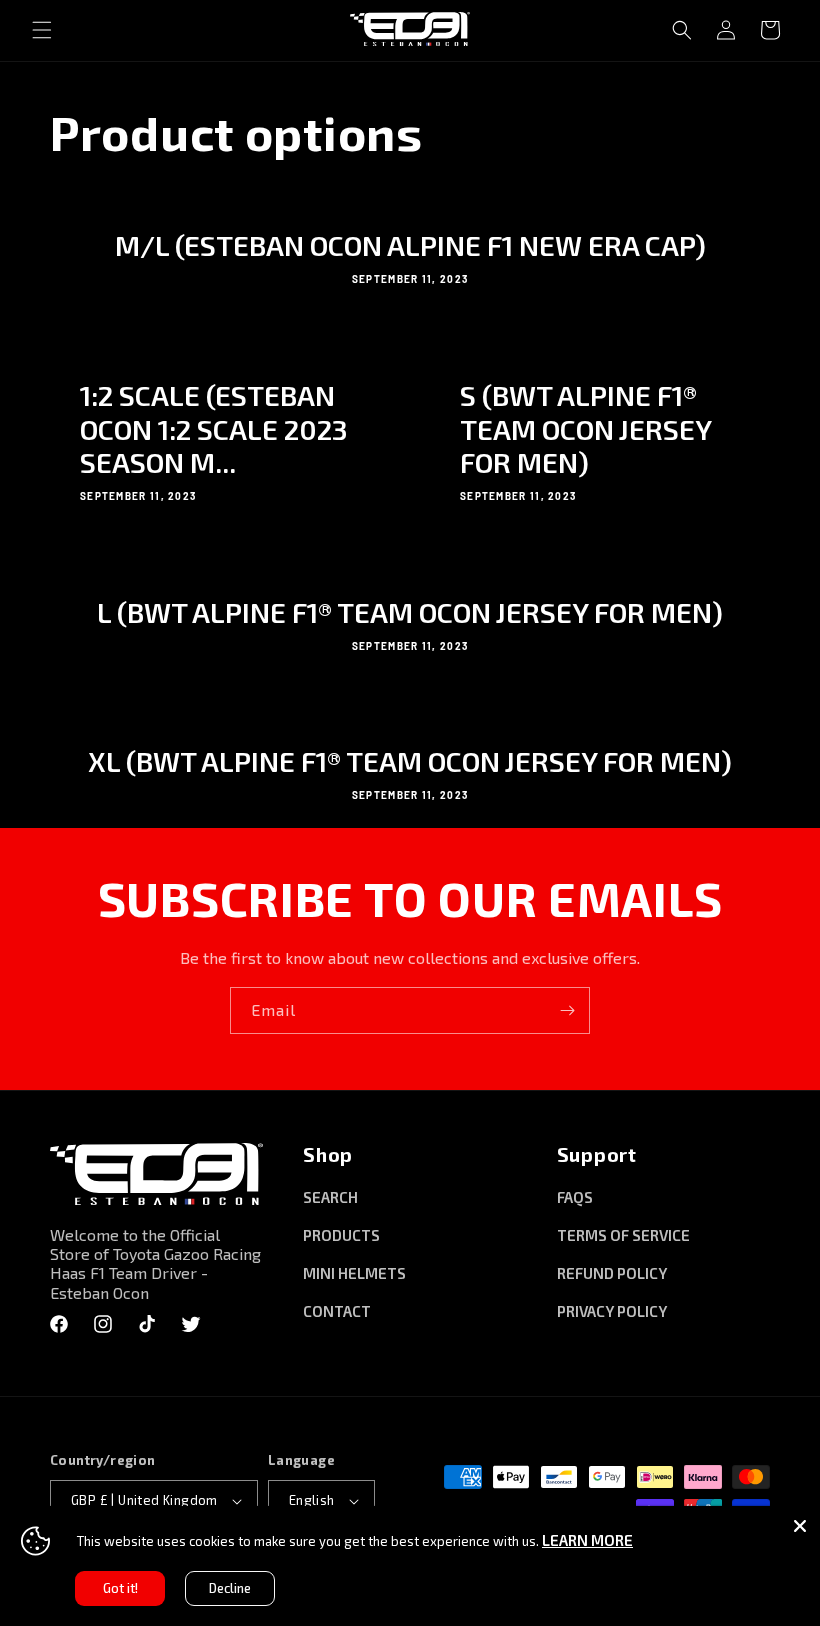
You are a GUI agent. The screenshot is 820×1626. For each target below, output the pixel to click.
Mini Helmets (354, 1273)
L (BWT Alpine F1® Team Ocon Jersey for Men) (410, 612)
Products (341, 1235)
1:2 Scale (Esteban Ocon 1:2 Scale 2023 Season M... (214, 429)
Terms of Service (623, 1235)
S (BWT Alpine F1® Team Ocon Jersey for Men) (585, 429)
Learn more (587, 1540)
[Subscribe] (567, 1010)
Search (330, 1197)
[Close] (800, 1526)
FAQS (575, 1197)
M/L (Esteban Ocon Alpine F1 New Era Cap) (410, 245)
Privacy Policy (612, 1311)
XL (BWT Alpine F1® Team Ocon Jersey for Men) (410, 761)
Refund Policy (612, 1273)
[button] (42, 30)
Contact (337, 1311)
